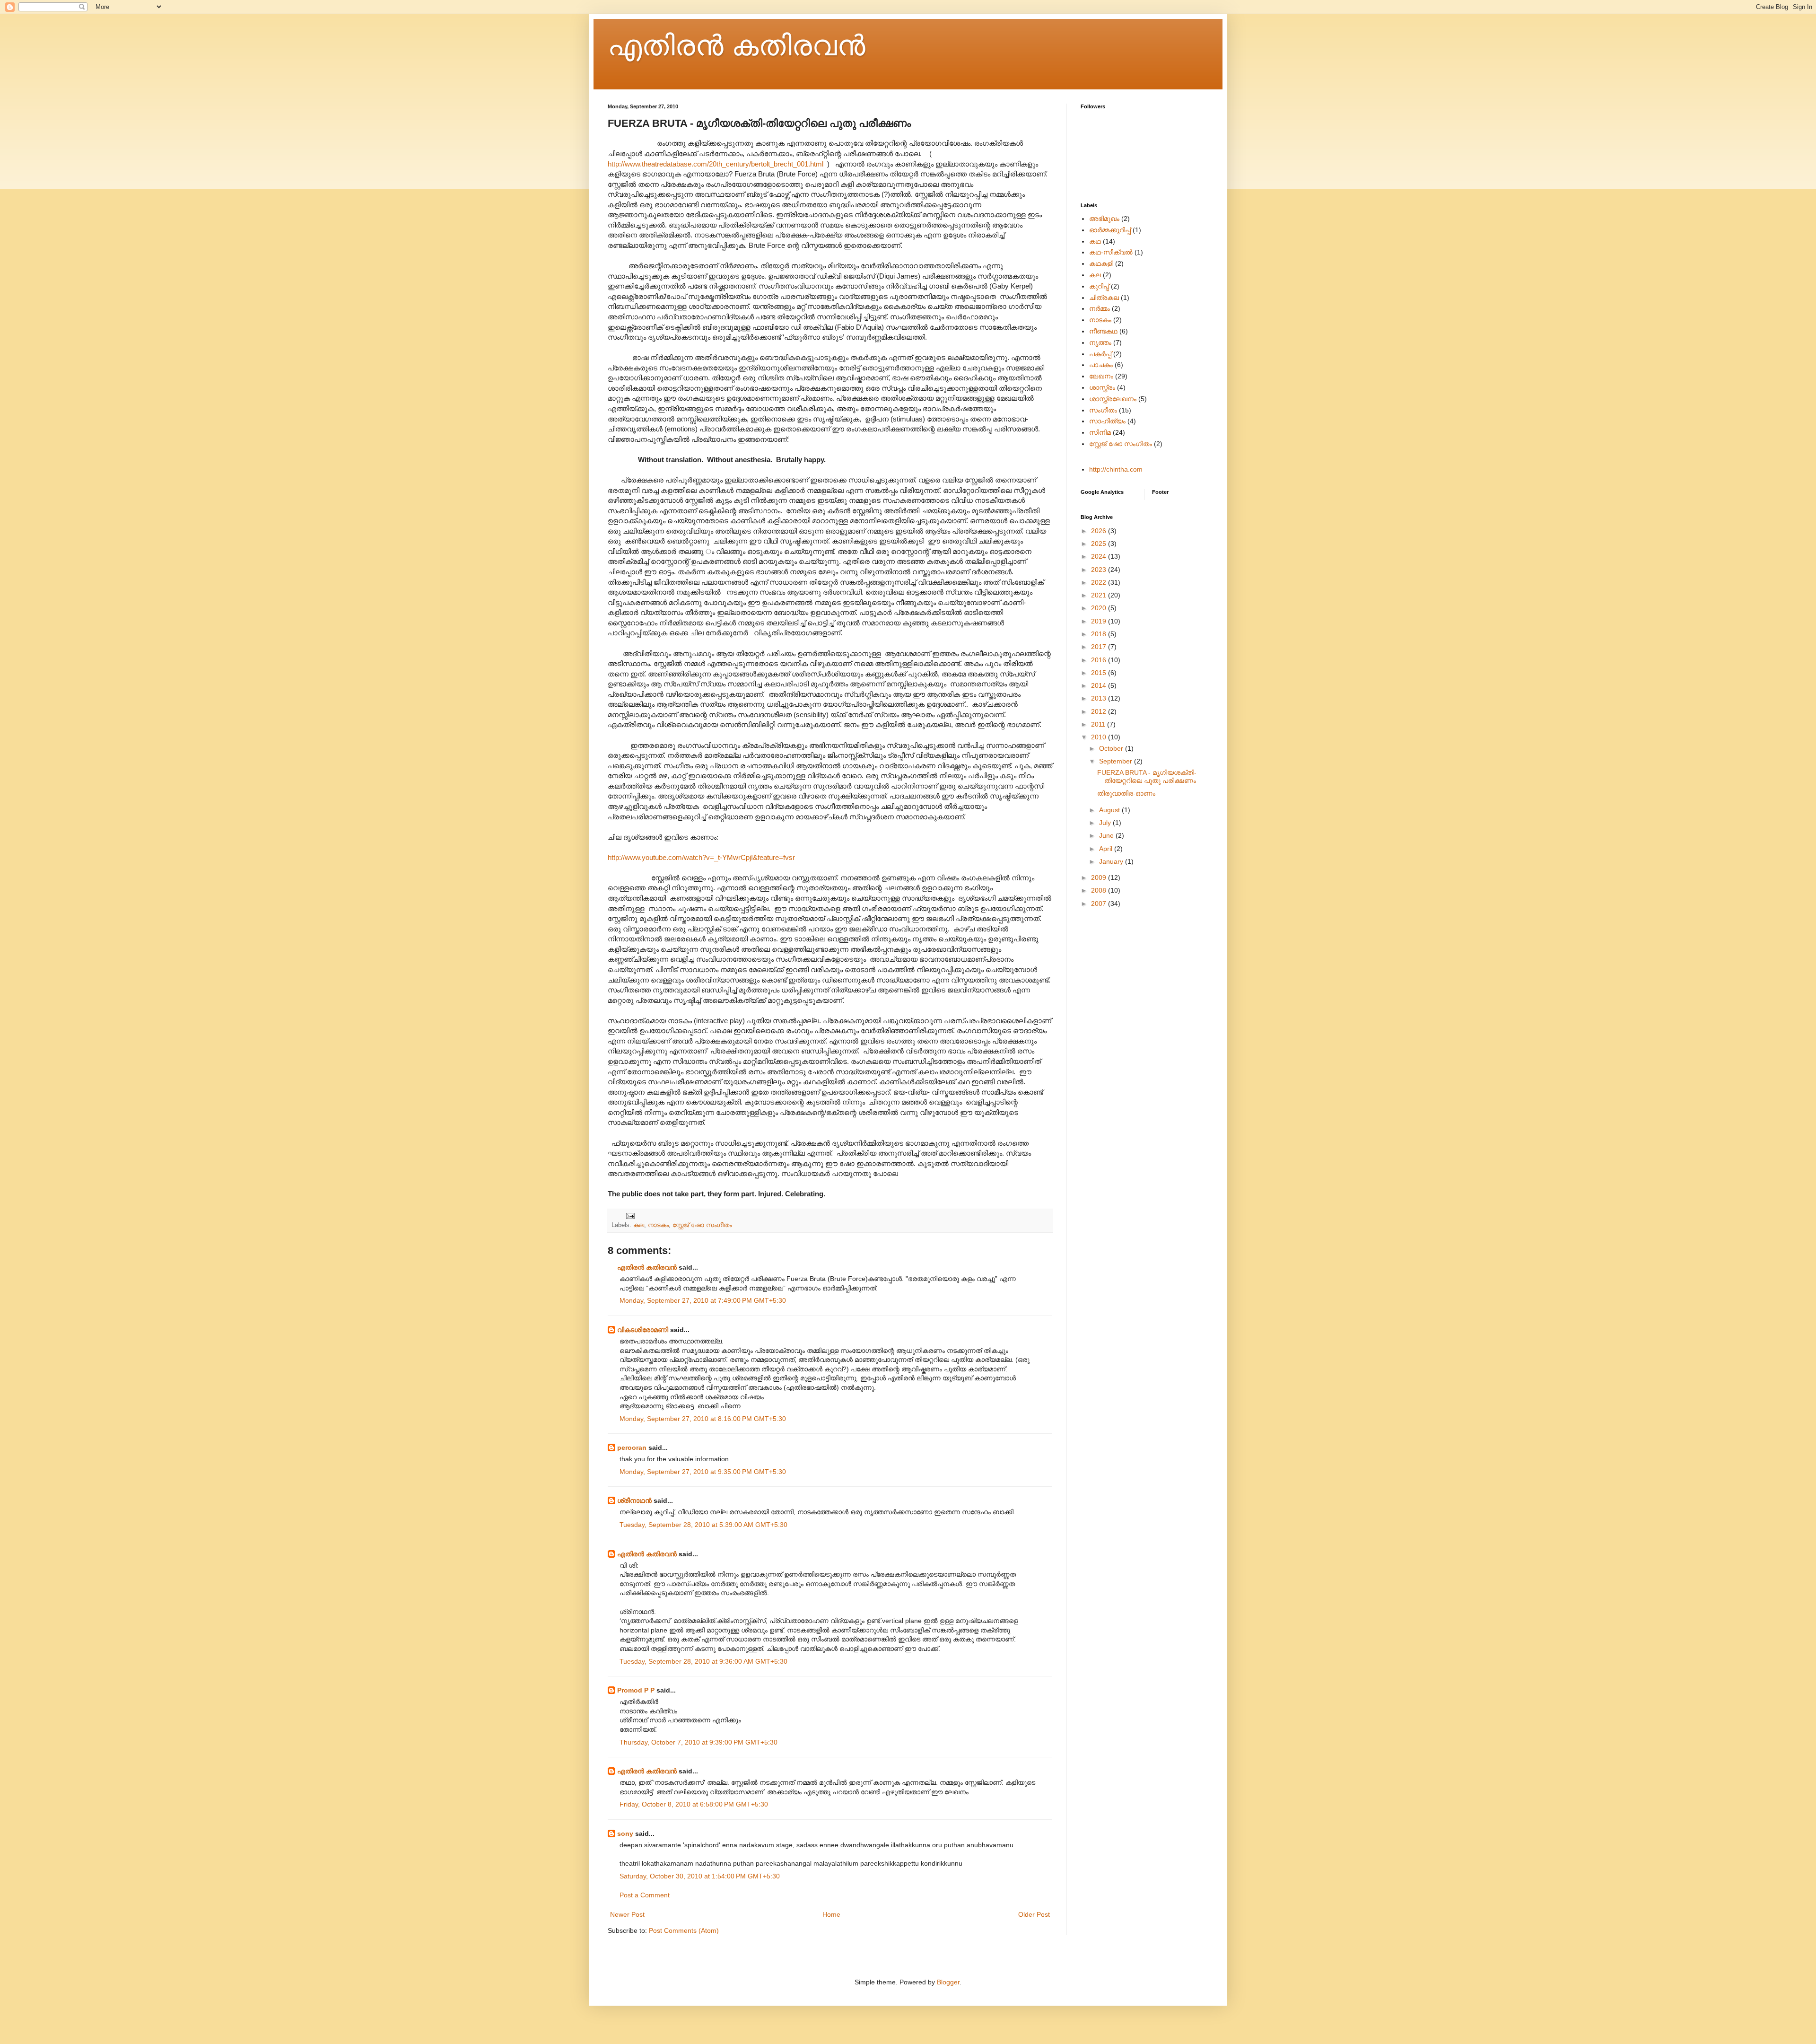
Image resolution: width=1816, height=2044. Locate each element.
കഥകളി (1101, 263)
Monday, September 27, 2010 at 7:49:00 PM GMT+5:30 (703, 1300)
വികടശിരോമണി (643, 1330)
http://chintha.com (1116, 469)
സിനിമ (1100, 432)
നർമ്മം (1100, 308)
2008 (1100, 890)
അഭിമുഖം (1104, 219)
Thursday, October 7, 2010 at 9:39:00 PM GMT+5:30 (698, 1742)
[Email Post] (630, 1216)
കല (639, 1225)
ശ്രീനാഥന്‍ (634, 1500)
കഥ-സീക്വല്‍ (1111, 252)
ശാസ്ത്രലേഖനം (1113, 399)
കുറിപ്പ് (1099, 286)
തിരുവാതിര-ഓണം (1126, 793)
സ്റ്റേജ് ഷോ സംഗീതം (702, 1225)
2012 (1100, 711)
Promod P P (636, 1690)
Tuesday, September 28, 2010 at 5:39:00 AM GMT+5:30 (703, 1525)
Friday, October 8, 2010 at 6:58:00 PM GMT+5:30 (694, 1804)
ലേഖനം (1101, 376)
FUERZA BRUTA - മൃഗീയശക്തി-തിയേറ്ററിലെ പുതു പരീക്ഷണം (1147, 776)
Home (831, 1914)
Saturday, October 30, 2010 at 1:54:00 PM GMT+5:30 (700, 1876)
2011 (1099, 724)
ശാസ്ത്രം (1102, 387)
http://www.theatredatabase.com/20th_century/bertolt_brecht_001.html (716, 164)
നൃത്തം (1100, 342)
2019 (1100, 621)
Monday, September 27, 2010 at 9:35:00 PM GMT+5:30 (703, 1472)
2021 (1100, 595)
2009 (1100, 877)
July (1106, 823)
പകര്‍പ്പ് (1100, 354)
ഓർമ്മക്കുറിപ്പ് (1110, 230)
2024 (1100, 556)
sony (625, 1833)
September (1117, 761)
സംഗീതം (1103, 410)
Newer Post (627, 1914)
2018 (1100, 634)
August (1110, 810)
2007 (1100, 904)
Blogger (948, 1982)
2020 (1100, 608)
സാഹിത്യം (1107, 421)
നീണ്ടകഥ (1103, 331)
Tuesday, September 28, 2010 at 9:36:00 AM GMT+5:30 (703, 1661)
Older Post (1034, 1914)
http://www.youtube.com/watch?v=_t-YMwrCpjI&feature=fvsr (701, 857)
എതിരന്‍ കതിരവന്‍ (737, 46)
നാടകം (658, 1225)
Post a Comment (645, 1895)
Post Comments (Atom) (684, 1930)
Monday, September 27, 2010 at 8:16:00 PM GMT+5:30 (703, 1419)
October (1112, 748)
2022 (1100, 582)
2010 (1100, 737)
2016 (1100, 660)
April (1107, 849)
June (1107, 835)
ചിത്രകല (1104, 298)
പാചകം (1101, 365)
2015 (1100, 673)
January (1112, 861)
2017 (1100, 647)
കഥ (1095, 241)
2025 (1100, 544)
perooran (632, 1447)
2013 (1100, 698)
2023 (1100, 570)
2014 (1100, 685)
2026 (1100, 531)
